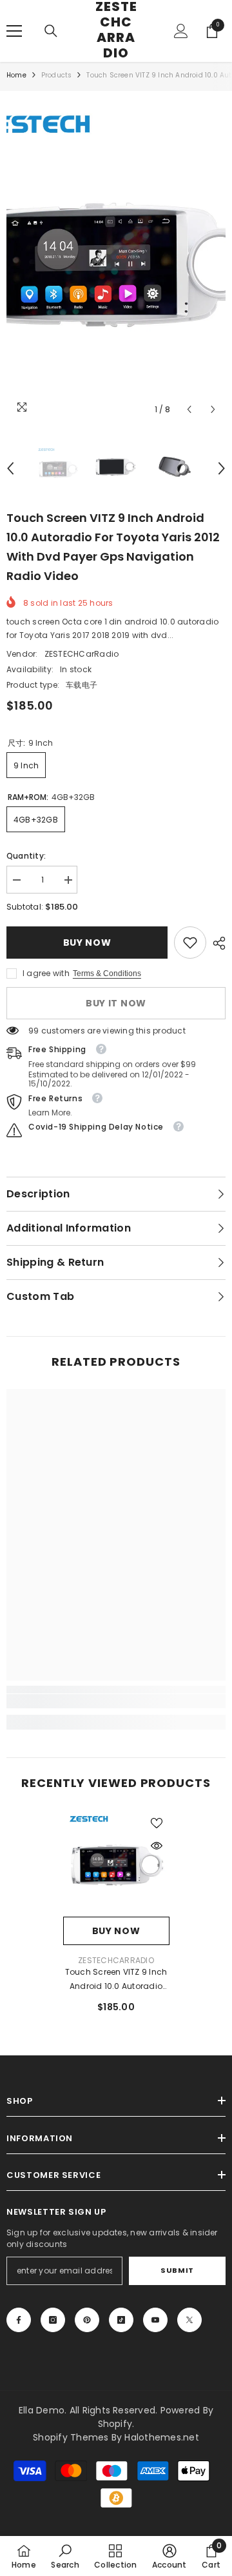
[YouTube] (155, 2320)
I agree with (46, 973)
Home (16, 75)
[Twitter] (189, 2320)
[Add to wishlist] (157, 1823)
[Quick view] (157, 1846)
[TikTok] (121, 2320)
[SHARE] (216, 943)
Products (57, 75)
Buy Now (87, 943)
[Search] (51, 31)
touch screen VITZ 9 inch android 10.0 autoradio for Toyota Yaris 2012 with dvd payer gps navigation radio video (116, 1980)
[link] (190, 943)
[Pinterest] (87, 2320)
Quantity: (26, 856)
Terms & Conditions (107, 973)
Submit (177, 2270)
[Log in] (181, 31)
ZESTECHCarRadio (82, 654)
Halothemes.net (161, 2437)
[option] (116, 260)
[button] (189, 409)
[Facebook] (19, 2320)
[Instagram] (53, 2320)
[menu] (14, 31)
